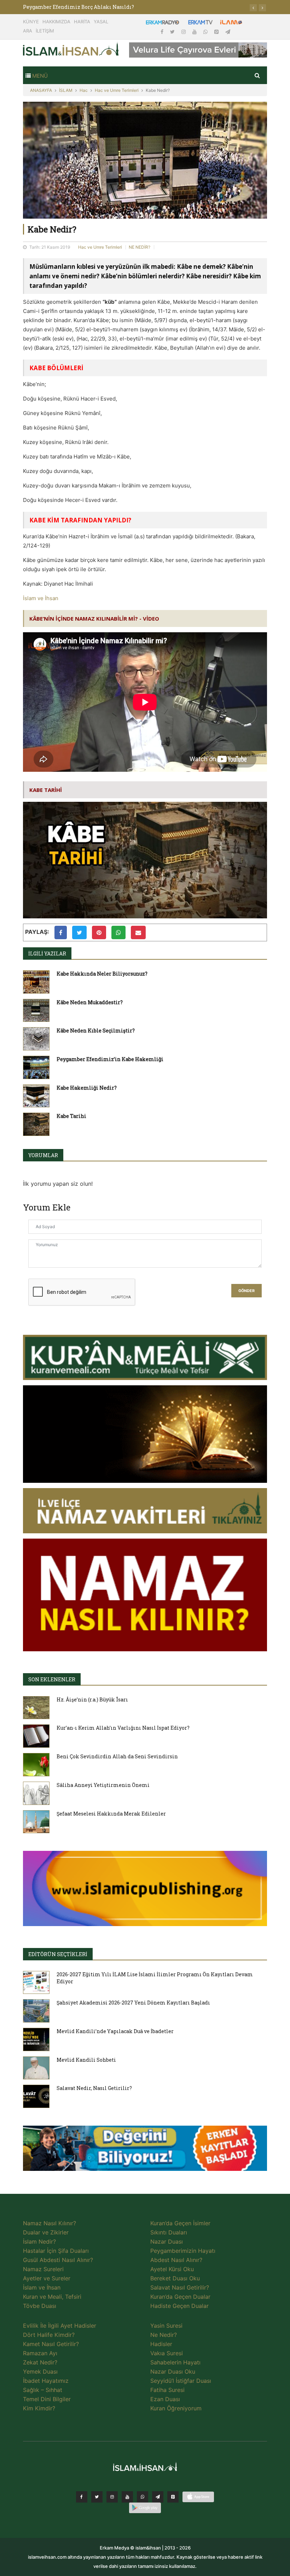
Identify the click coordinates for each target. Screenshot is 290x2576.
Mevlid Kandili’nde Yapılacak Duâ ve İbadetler (115, 2031)
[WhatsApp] (206, 32)
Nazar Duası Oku (173, 2371)
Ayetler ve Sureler (47, 2278)
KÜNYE (31, 22)
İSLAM (66, 90)
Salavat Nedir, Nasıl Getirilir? (94, 2088)
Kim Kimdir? (39, 2408)
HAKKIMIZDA (56, 22)
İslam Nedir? (39, 2242)
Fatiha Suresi (167, 2390)
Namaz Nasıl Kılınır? (50, 2223)
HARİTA (82, 22)
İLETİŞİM (45, 31)
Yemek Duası (40, 2371)
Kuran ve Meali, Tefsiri (52, 2297)
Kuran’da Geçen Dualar (180, 2297)
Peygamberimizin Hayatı (183, 2251)
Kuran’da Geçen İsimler (180, 2223)
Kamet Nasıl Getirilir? (51, 2344)
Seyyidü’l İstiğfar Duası (181, 2381)
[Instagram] (184, 32)
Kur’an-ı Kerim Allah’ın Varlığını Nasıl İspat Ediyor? (123, 1728)
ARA (28, 31)
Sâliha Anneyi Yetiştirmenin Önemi (103, 1785)
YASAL (101, 22)
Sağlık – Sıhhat (43, 2390)
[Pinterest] (217, 32)
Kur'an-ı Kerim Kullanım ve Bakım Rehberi (79, 7)
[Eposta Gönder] (138, 932)
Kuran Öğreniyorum (176, 2408)
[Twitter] (173, 32)
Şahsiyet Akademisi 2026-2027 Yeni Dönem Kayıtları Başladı (133, 2003)
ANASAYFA (41, 90)
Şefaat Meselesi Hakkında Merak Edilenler (111, 1814)
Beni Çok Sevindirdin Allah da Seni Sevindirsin (117, 1756)
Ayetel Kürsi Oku (172, 2269)
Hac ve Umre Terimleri (117, 90)
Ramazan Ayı (40, 2353)
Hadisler (161, 2344)
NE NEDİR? (140, 247)
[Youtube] (195, 32)
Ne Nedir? (164, 2335)
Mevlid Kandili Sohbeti (86, 2060)
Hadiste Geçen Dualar (179, 2306)
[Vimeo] (158, 2497)
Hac (84, 90)
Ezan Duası (165, 2399)
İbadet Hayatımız (46, 2381)
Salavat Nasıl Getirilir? (180, 2287)
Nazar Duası (167, 2242)
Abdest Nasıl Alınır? (176, 2260)
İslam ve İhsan (41, 598)
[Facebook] (163, 32)
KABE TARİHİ (46, 790)
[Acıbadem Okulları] (145, 2150)
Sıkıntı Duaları (169, 2232)
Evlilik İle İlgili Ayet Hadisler (60, 2326)
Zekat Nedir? (40, 2362)
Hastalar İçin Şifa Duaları (56, 2251)
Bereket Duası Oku (175, 2278)
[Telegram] (228, 32)
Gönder (246, 1291)
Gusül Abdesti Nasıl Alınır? (58, 2260)
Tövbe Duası (40, 2306)
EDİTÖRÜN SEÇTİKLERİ (58, 1954)
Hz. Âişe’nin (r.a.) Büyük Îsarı (92, 1699)
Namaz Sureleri (43, 2269)
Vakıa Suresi (167, 2353)
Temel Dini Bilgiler (47, 2399)
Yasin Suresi (166, 2326)
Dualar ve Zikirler (46, 2232)
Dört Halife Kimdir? (49, 2335)
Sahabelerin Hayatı (175, 2362)
